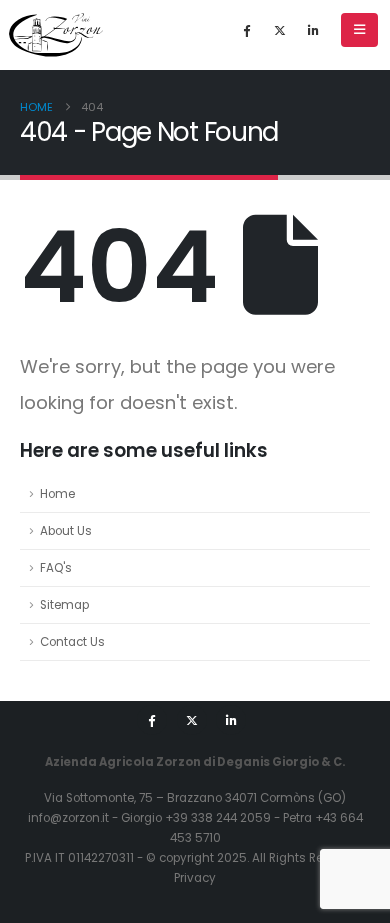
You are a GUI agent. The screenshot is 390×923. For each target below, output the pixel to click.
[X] (280, 30)
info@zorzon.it (68, 818)
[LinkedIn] (313, 30)
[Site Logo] (56, 35)
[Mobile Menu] (359, 30)
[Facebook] (247, 30)
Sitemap (64, 605)
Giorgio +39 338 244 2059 (196, 818)
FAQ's (56, 568)
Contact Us (72, 642)
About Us (66, 531)
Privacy (195, 878)
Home (57, 494)
